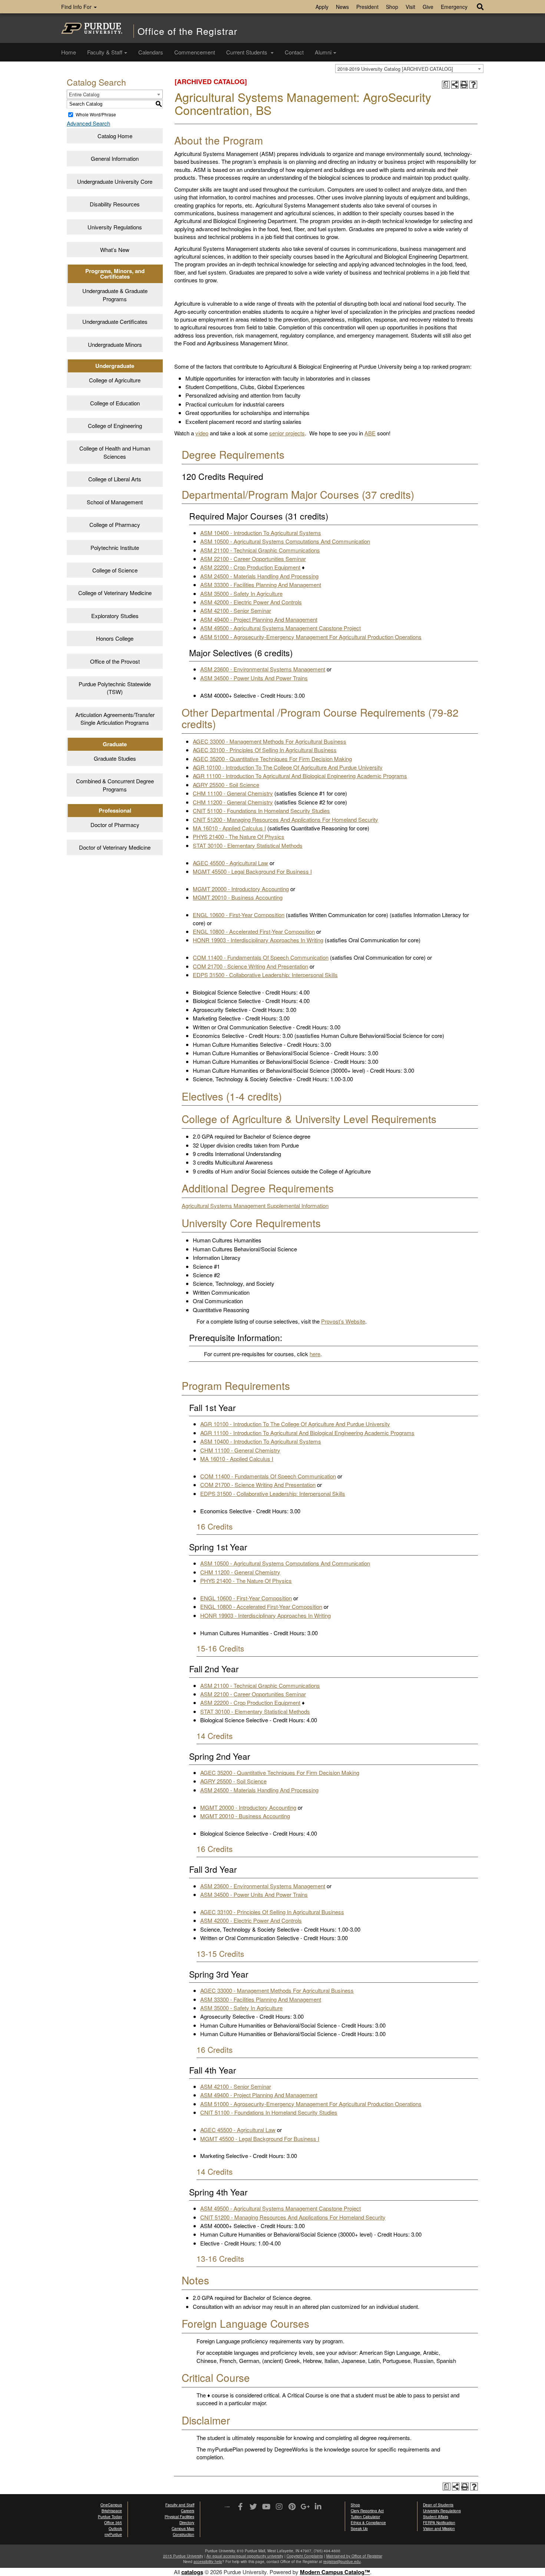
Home (69, 52)
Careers (188, 2511)
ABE (370, 433)
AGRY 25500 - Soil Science (226, 785)
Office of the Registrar (187, 31)
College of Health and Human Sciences (115, 452)
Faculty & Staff (105, 52)
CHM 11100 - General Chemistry (233, 793)
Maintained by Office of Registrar (354, 2556)
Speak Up (359, 2529)
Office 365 (113, 2523)
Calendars (151, 52)
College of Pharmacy (115, 525)
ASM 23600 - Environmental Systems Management (263, 669)
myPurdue (113, 2534)
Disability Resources (115, 204)
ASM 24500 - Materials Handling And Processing (259, 576)
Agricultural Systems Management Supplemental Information (255, 1206)
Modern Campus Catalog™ (335, 2572)
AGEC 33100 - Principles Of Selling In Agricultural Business (265, 750)
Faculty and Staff (180, 2505)
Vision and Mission (439, 2529)
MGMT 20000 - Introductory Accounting (241, 889)
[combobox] (409, 69)
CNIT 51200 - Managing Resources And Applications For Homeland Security (285, 819)
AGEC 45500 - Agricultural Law (230, 863)
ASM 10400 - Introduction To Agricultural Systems (261, 533)
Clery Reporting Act (367, 2511)
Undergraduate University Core (115, 181)
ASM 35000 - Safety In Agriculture (241, 593)
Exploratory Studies (115, 616)
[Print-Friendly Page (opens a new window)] (464, 85)
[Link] (240, 2507)
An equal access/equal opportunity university (245, 2556)
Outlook (115, 2529)
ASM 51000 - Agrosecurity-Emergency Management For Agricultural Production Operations (311, 637)
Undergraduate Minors (115, 344)
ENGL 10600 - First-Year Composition (239, 915)
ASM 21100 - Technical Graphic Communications (260, 550)
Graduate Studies (115, 758)
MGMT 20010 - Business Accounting (238, 897)
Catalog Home (115, 136)
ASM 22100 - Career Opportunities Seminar (253, 559)
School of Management (115, 502)
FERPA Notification (439, 2523)
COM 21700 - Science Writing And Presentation (250, 966)
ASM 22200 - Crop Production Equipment (250, 567)
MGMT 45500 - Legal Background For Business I (252, 871)
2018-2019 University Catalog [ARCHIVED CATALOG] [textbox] (395, 69)
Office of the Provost (115, 661)
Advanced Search (88, 123)
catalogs (192, 2572)
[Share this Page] (455, 85)
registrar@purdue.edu (342, 2562)
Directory (187, 2523)
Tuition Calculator (365, 2517)
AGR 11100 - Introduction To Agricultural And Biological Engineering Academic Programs (300, 776)
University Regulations (115, 227)
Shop (392, 7)
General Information (115, 158)
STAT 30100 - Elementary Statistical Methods (248, 845)
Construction (184, 2534)
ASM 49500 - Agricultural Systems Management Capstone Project (280, 628)
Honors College (115, 638)
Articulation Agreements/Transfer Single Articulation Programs (115, 718)
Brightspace (112, 2511)
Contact (294, 52)
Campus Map (183, 2529)
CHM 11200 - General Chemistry (233, 802)
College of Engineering (115, 426)
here (315, 1354)
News (342, 7)
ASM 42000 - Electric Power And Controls (251, 602)
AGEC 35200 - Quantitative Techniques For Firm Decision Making (272, 759)
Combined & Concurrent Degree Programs (115, 785)
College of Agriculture (115, 380)
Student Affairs (436, 2517)
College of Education (115, 403)
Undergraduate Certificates (115, 321)
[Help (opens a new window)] (473, 85)
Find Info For (77, 7)
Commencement (195, 52)
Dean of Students (438, 2505)
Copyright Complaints (305, 2556)
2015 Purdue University (183, 2556)
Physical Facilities (179, 2517)
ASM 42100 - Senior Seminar (236, 610)
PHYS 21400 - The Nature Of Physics (239, 836)
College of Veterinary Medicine (115, 593)
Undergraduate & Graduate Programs (115, 295)
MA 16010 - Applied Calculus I (229, 828)
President (367, 7)
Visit (410, 7)
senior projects (287, 433)
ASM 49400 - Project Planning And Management (259, 619)
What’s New (115, 250)
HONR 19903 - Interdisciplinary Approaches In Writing (258, 940)
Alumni (323, 52)
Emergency (454, 7)
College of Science (115, 570)
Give (428, 7)
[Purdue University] (92, 28)
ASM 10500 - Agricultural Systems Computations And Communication (285, 541)
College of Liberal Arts (115, 479)
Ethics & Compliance (368, 2523)
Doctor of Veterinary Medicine (115, 847)
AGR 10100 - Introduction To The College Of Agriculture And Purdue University (288, 767)
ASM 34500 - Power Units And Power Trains (254, 678)
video (202, 433)
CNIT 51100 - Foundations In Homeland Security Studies (261, 811)
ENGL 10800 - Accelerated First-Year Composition (254, 931)
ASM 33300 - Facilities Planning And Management (261, 585)
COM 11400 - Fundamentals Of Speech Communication (261, 957)
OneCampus (111, 2505)
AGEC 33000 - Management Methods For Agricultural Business (270, 741)
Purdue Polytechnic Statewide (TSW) (115, 688)
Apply (322, 7)
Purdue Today (110, 2517)
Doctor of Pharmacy (115, 825)
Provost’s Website (343, 1321)
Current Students (247, 52)
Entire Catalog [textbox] (84, 94)
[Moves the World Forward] (227, 2507)
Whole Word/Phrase (96, 114)
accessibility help (208, 2562)
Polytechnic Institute (115, 547)
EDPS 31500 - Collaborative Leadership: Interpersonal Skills (265, 975)
